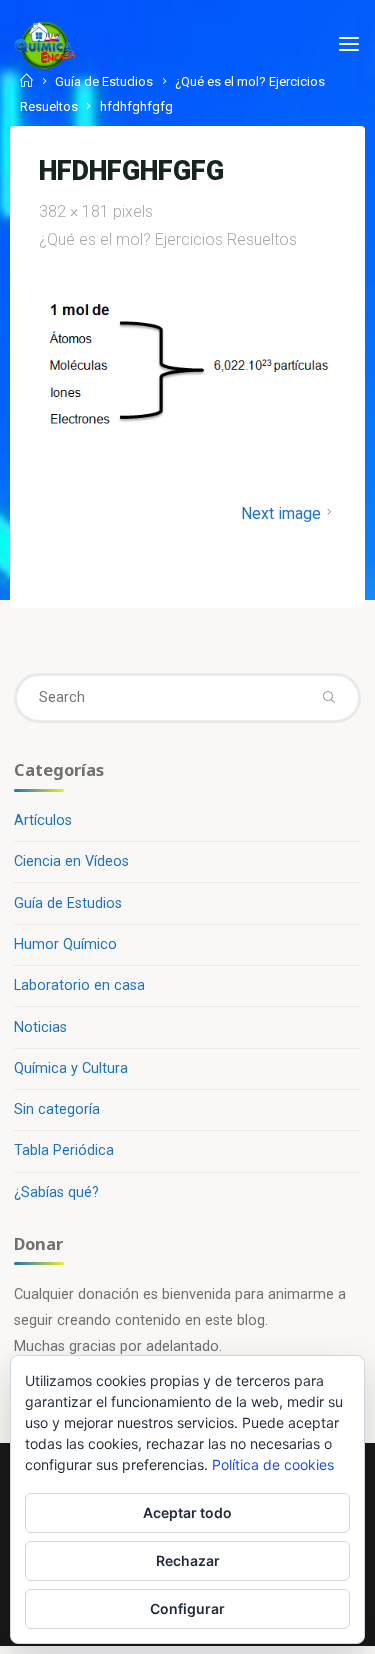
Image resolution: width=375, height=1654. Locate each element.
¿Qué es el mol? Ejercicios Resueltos (168, 239)
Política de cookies (273, 1464)
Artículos (43, 820)
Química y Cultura (71, 1068)
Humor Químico (65, 944)
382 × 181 (76, 211)
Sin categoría (57, 1109)
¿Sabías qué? (56, 1192)
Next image (280, 513)
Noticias (40, 1027)
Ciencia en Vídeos (71, 861)
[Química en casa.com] (45, 44)
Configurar (187, 1608)
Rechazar (188, 1560)
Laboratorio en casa (79, 985)
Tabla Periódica (64, 1150)
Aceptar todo (187, 1512)
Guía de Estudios (68, 903)
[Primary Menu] (349, 45)
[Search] (328, 698)
